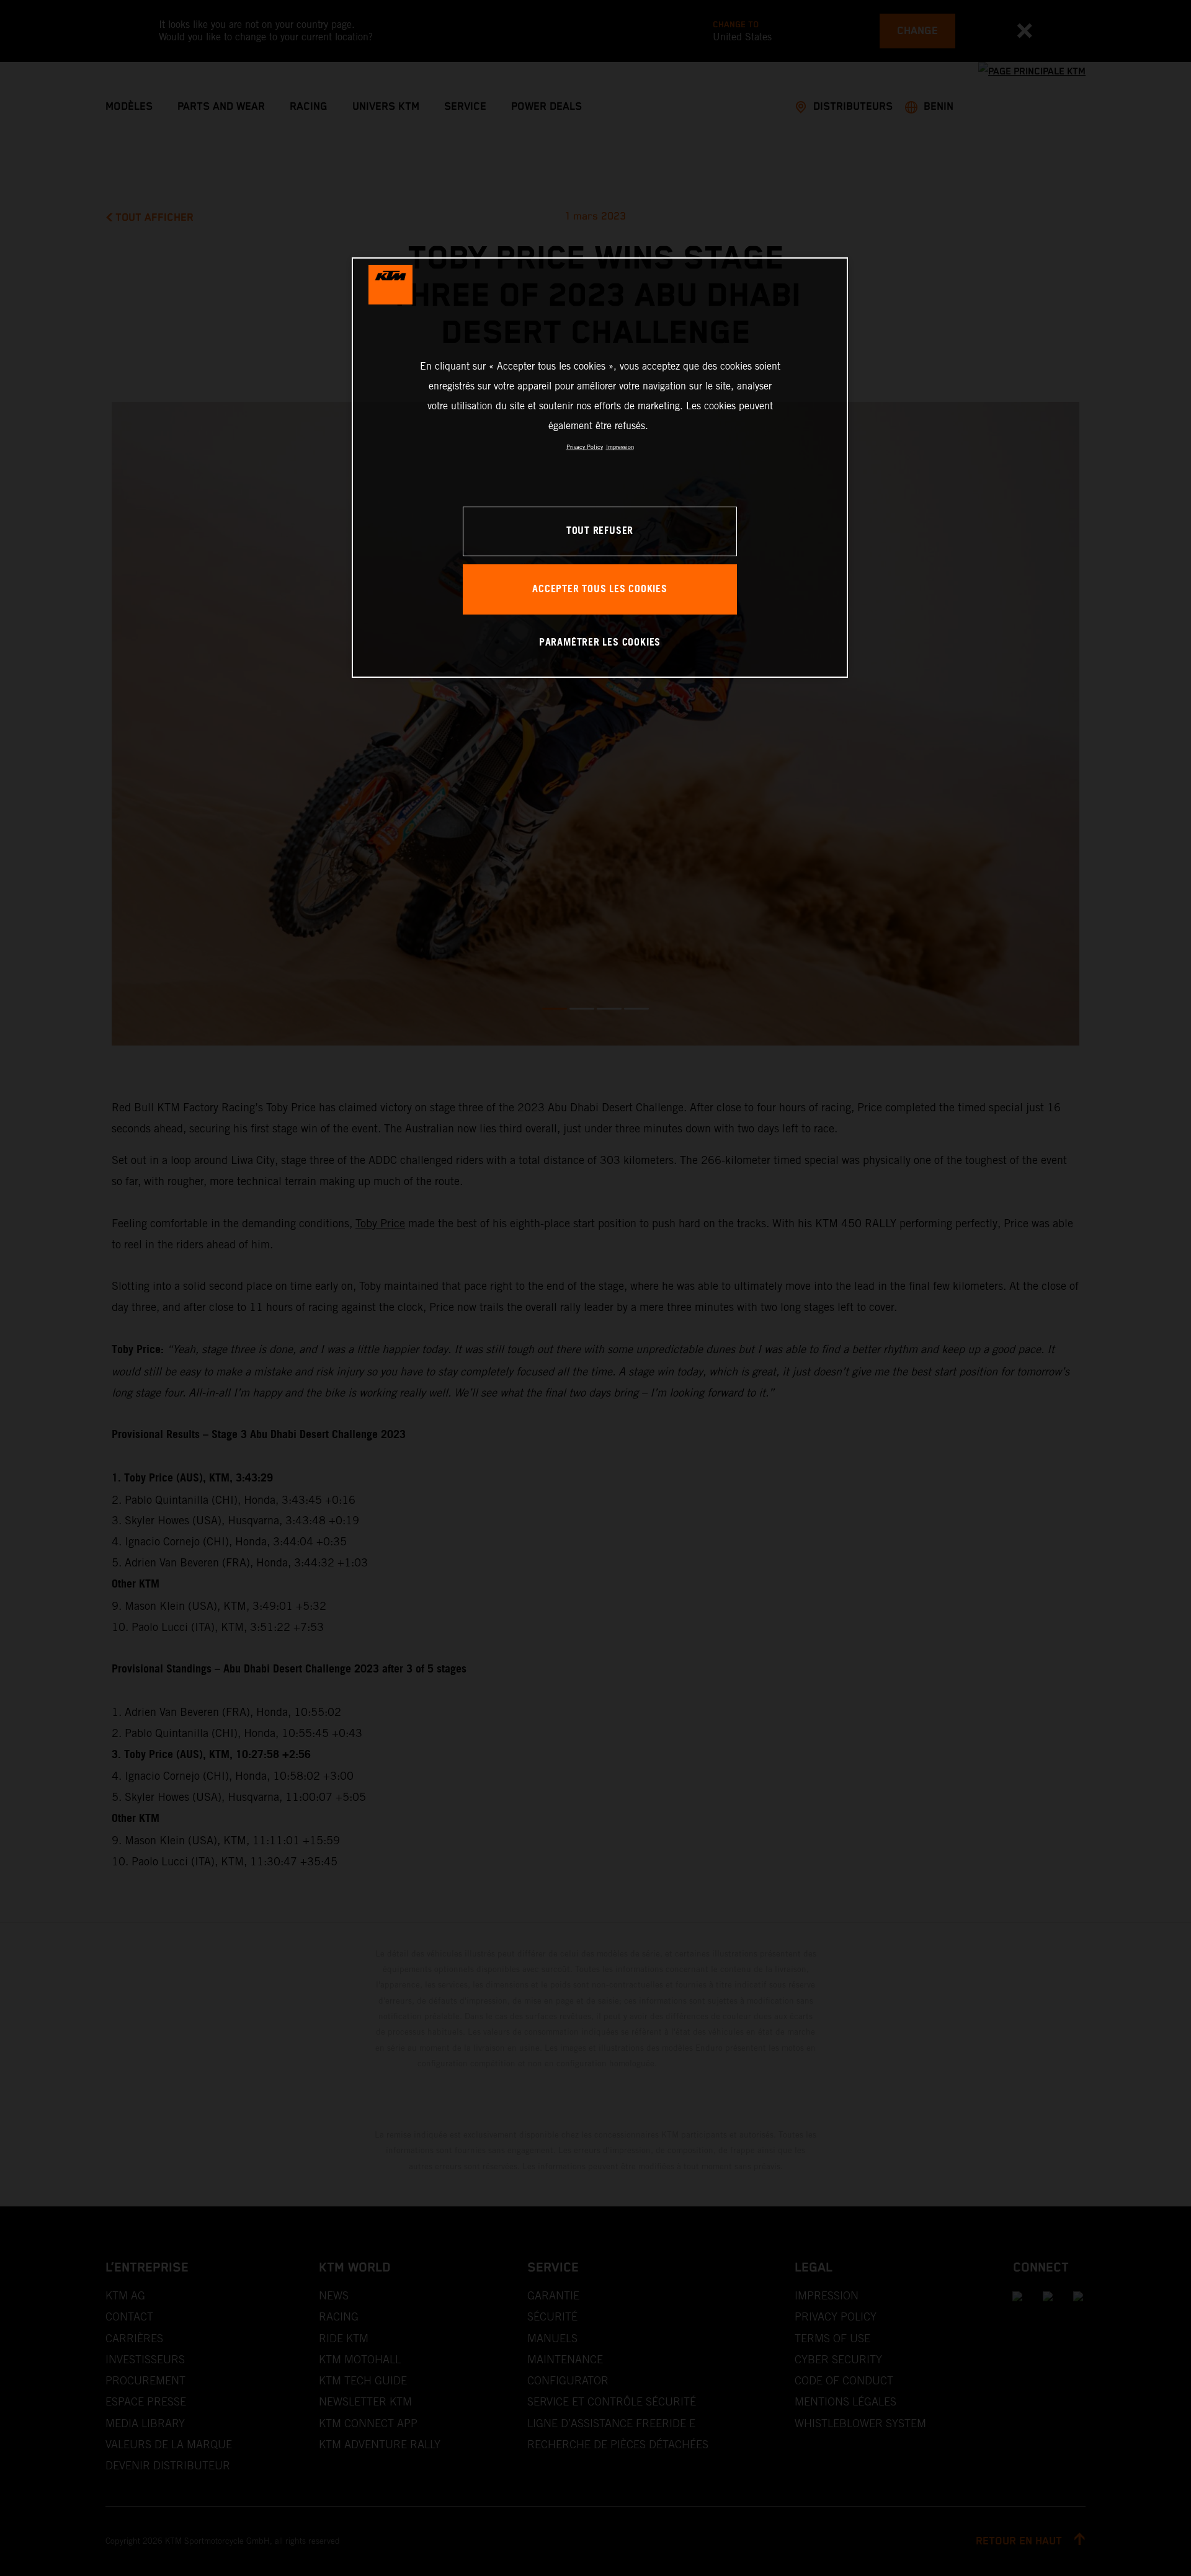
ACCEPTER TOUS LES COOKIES (600, 589)
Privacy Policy (585, 447)
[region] (600, 467)
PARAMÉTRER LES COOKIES (600, 643)
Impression (620, 447)
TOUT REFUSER (600, 531)
